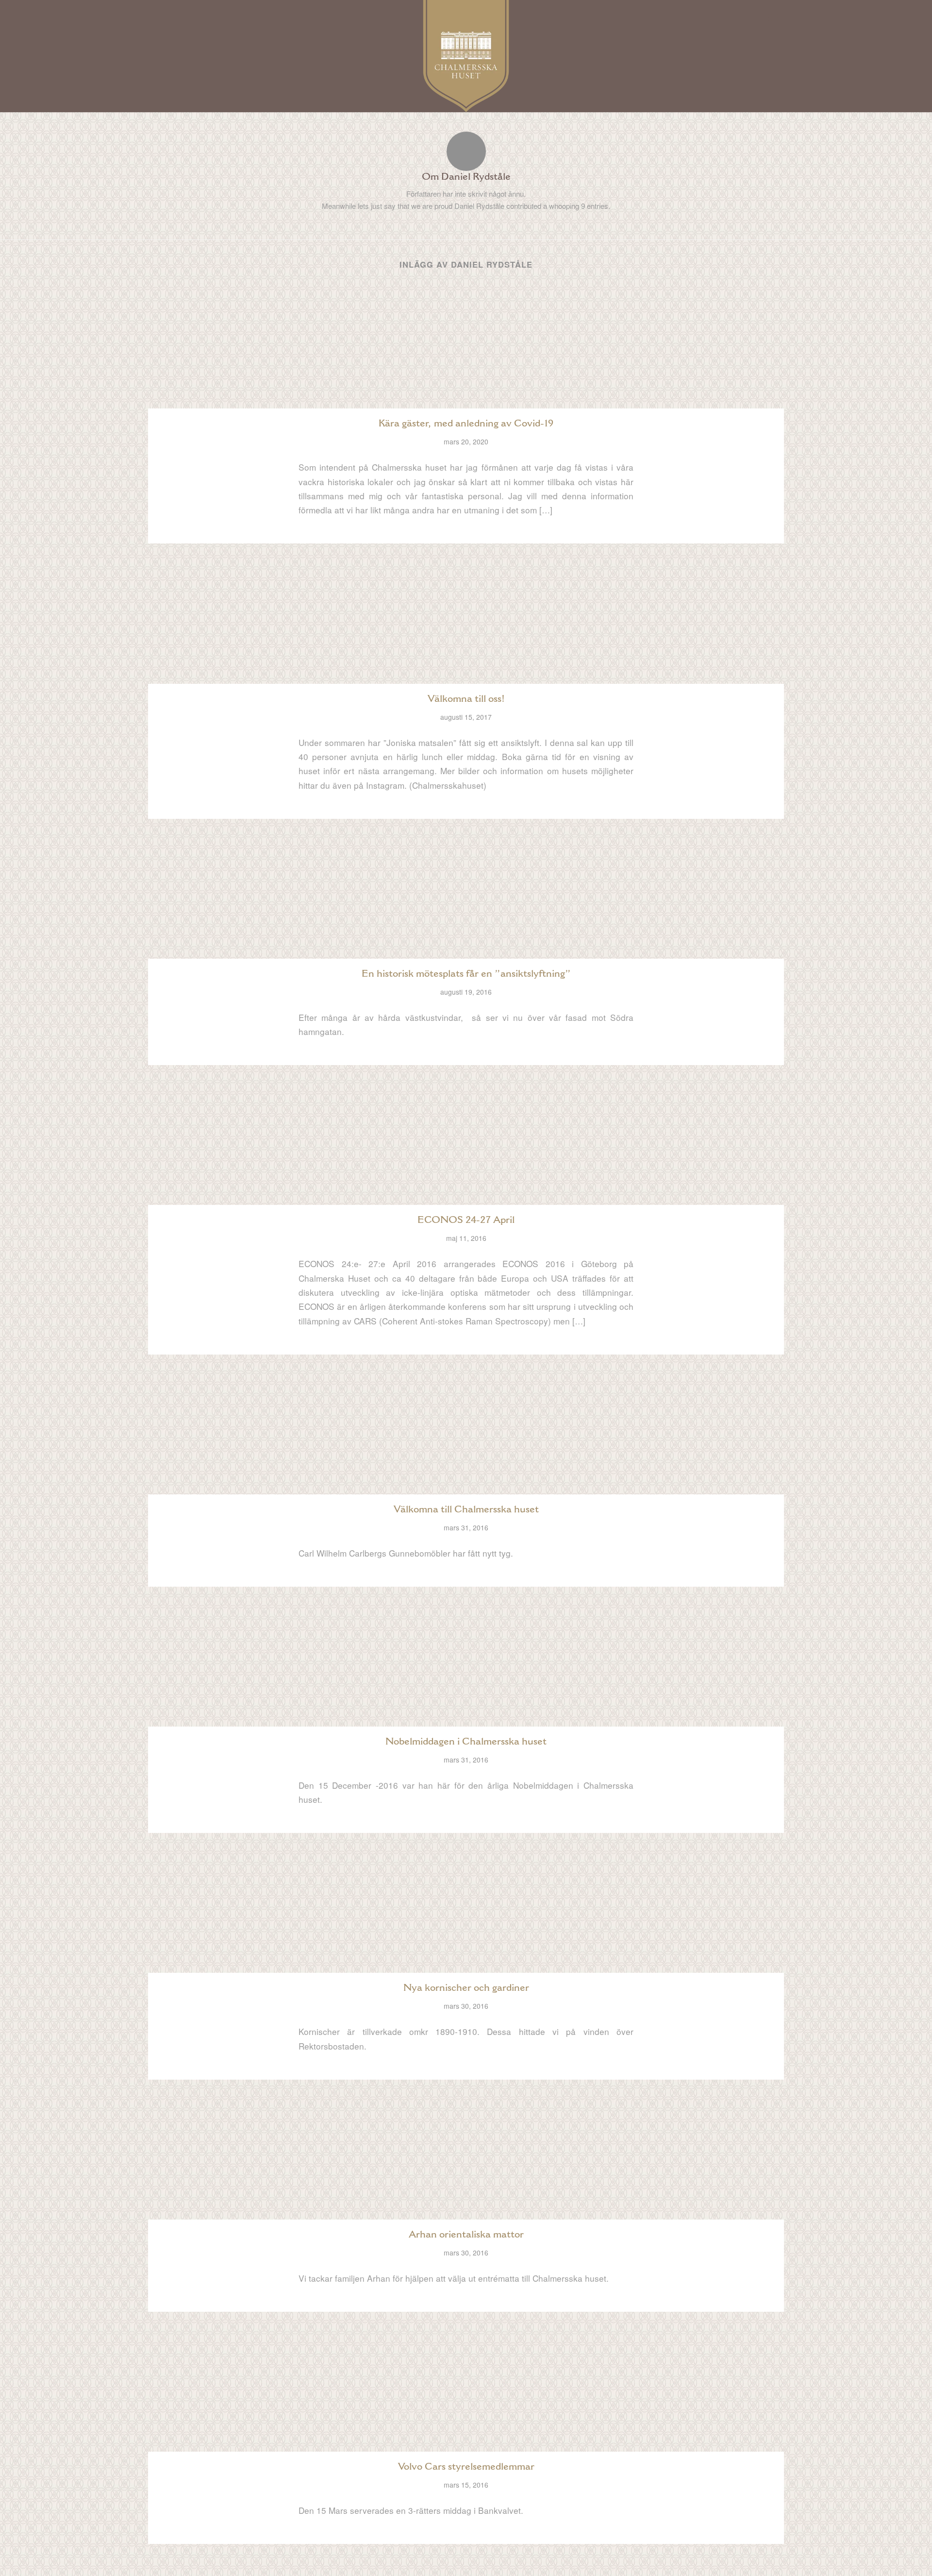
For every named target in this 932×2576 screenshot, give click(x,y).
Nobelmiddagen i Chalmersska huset (466, 1741)
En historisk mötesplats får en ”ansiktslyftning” (466, 973)
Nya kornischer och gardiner (466, 1987)
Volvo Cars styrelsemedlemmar (466, 2466)
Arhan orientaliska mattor (466, 2234)
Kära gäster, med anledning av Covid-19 (466, 423)
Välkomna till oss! (466, 698)
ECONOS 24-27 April (466, 1220)
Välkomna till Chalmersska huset (466, 1509)
